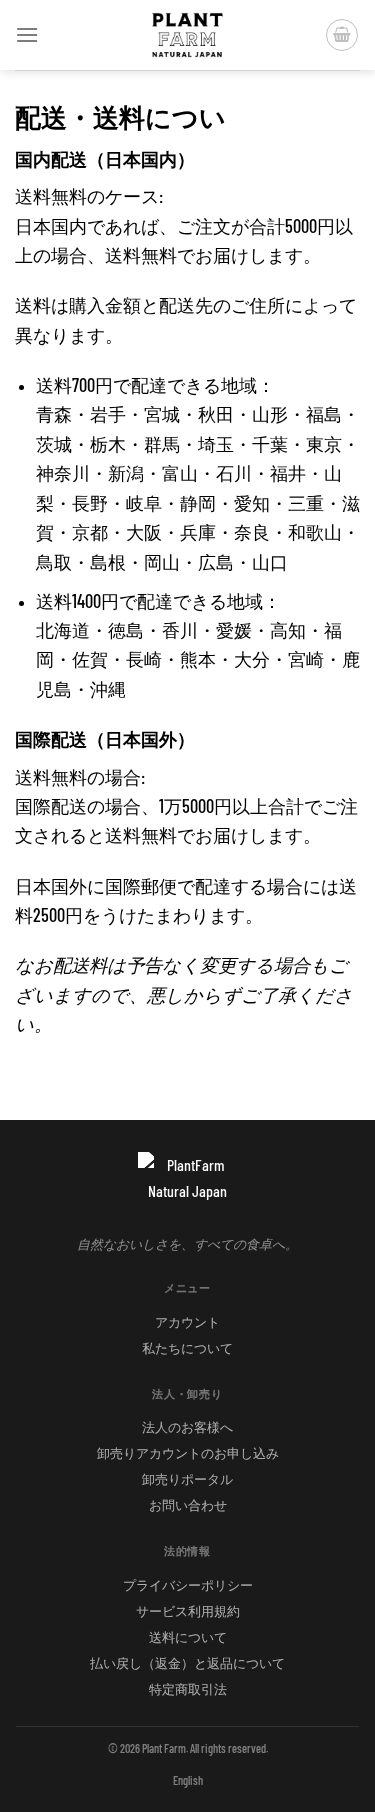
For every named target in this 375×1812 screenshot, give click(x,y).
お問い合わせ (188, 1505)
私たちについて (187, 1348)
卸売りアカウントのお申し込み (188, 1453)
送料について (188, 1637)
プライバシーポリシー (188, 1585)
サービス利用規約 (188, 1611)
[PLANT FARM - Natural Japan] (188, 35)
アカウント (187, 1322)
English (188, 1780)
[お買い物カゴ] (342, 35)
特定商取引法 (188, 1689)
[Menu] (27, 34)
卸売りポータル (187, 1479)
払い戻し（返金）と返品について (187, 1663)
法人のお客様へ (187, 1427)
